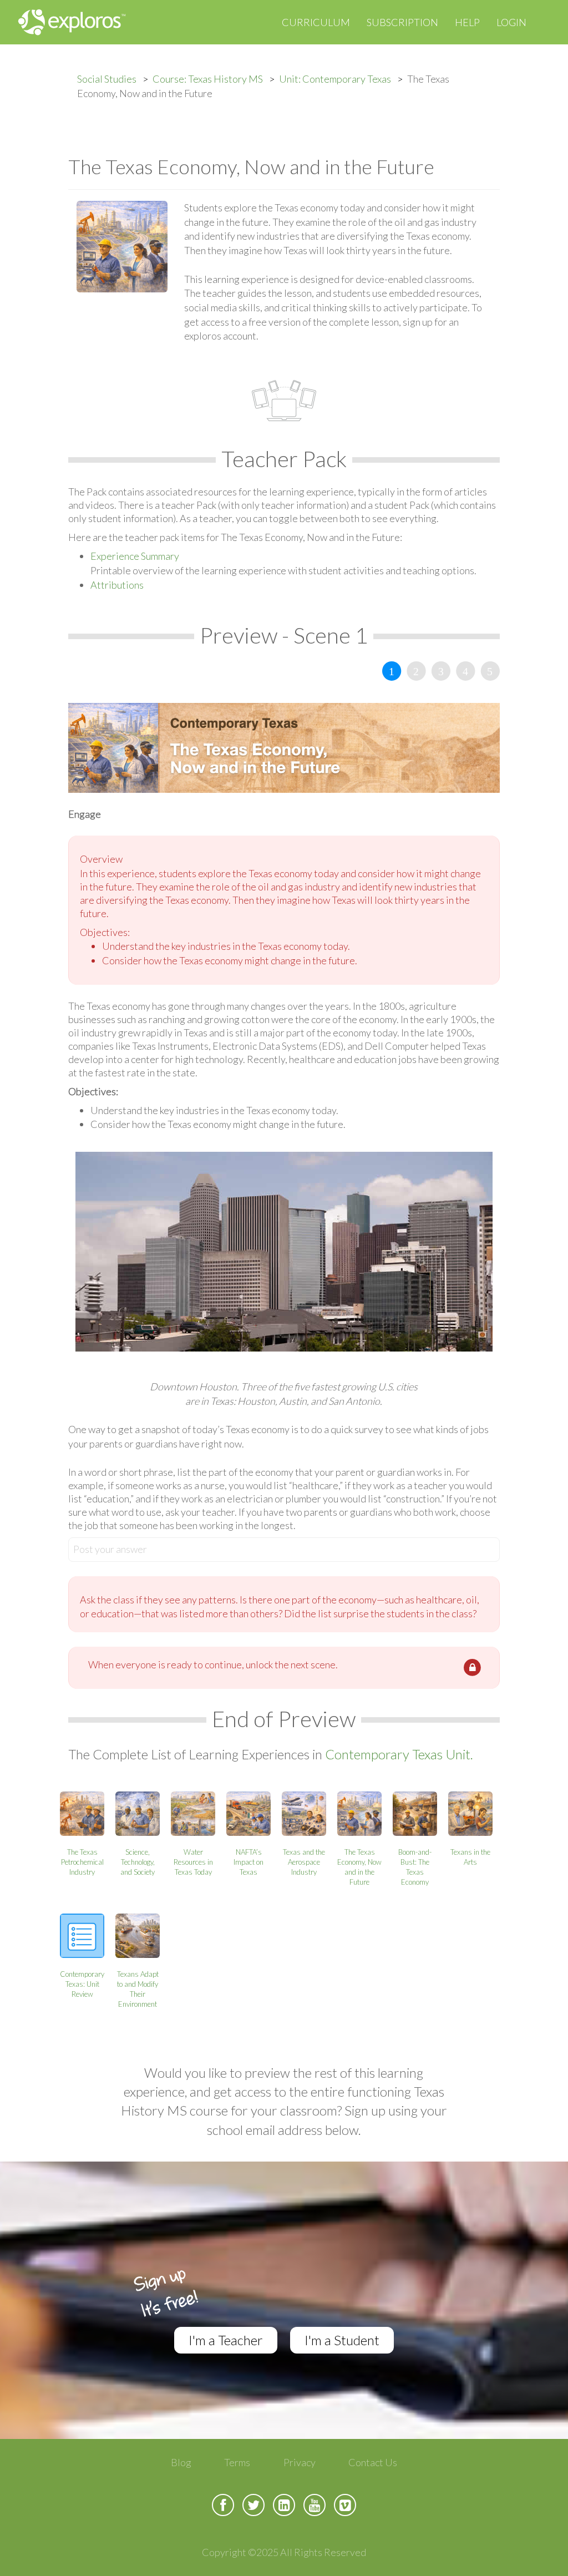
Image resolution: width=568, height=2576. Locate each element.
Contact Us (373, 2462)
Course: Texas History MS (208, 79)
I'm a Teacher (226, 2340)
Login (511, 22)
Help (467, 22)
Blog (181, 2462)
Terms (237, 2462)
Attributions (117, 585)
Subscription (402, 22)
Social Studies (107, 79)
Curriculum (316, 22)
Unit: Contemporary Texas (335, 79)
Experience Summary (135, 556)
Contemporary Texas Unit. (399, 1754)
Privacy (300, 2462)
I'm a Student (342, 2340)
